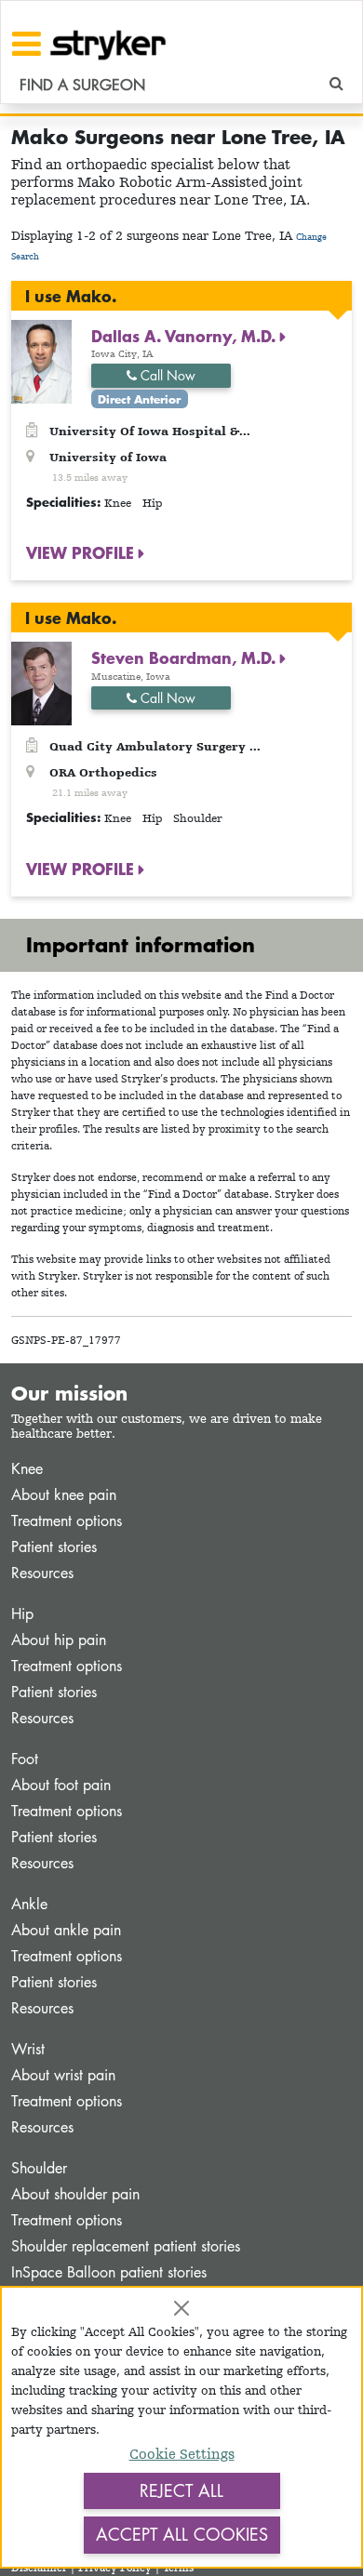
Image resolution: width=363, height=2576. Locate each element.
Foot (25, 1759)
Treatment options (67, 1521)
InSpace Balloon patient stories (109, 2272)
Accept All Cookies (182, 2534)
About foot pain (61, 1785)
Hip (22, 1614)
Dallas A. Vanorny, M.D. (186, 336)
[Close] (181, 2308)
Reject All (181, 2490)
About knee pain (64, 1495)
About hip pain (59, 1640)
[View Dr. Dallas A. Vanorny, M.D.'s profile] (41, 360)
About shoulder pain (75, 2194)
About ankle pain (66, 1930)
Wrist (28, 2049)
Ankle (29, 1904)
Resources (42, 1573)
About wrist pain (63, 2075)
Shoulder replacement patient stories (126, 2246)
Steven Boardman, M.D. (186, 657)
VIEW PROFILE (82, 552)
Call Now (166, 375)
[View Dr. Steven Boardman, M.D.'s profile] (41, 682)
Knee (27, 1469)
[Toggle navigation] (27, 44)
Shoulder (39, 2168)
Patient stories (54, 1547)
